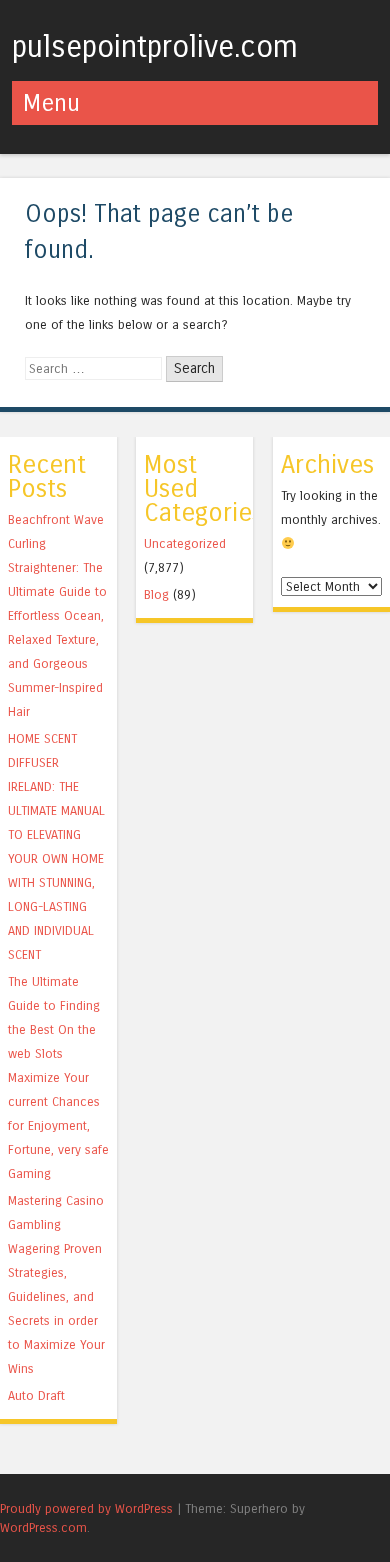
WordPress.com (43, 1527)
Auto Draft (36, 1395)
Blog (156, 594)
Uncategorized (185, 543)
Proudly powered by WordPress (86, 1508)
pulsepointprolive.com (155, 47)
